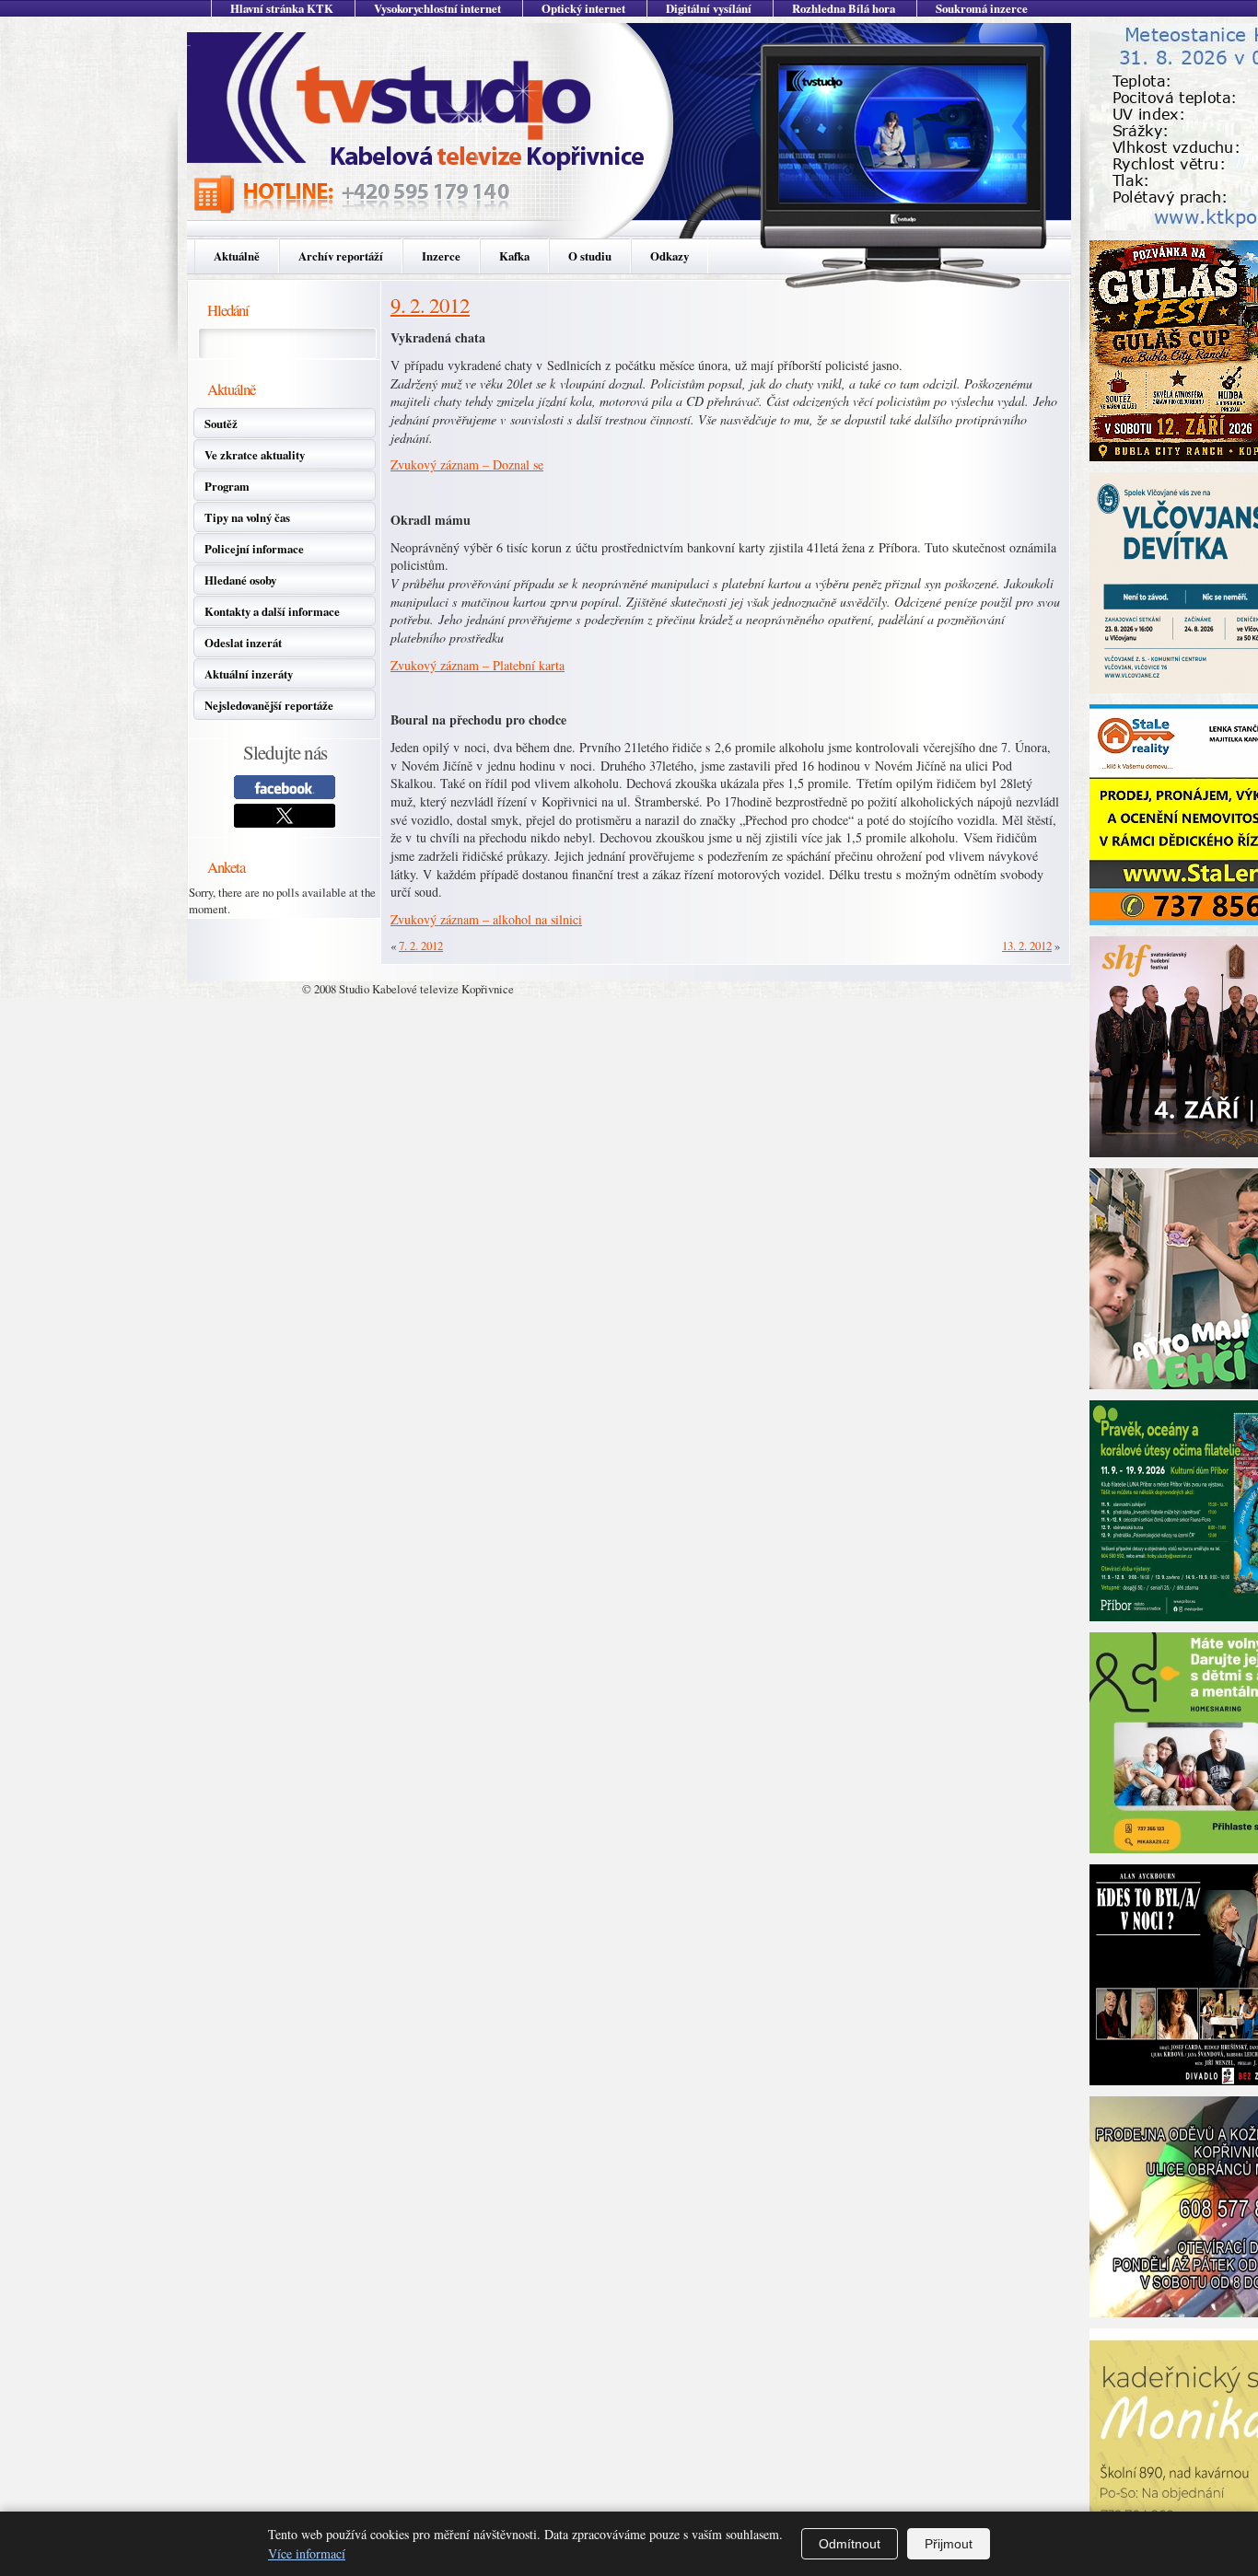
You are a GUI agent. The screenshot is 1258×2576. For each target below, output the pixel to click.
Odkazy (670, 256)
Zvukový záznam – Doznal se (467, 464)
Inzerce (441, 256)
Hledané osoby (240, 580)
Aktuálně (237, 256)
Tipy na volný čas (247, 517)
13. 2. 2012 (1027, 946)
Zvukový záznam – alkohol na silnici (486, 919)
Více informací (307, 2553)
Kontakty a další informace (272, 611)
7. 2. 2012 (421, 946)
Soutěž (221, 424)
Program (227, 486)
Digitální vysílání (709, 8)
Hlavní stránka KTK (282, 8)
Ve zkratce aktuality (255, 455)
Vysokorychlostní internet (437, 8)
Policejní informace (254, 549)
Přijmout (949, 2544)
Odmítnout (850, 2544)
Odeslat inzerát (243, 643)
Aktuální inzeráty (249, 674)
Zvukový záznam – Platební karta (478, 665)
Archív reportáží (341, 256)
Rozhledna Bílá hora (844, 8)
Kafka (514, 256)
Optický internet (583, 8)
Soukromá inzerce (982, 8)
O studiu (590, 256)
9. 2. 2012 (430, 305)
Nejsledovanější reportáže (269, 705)
